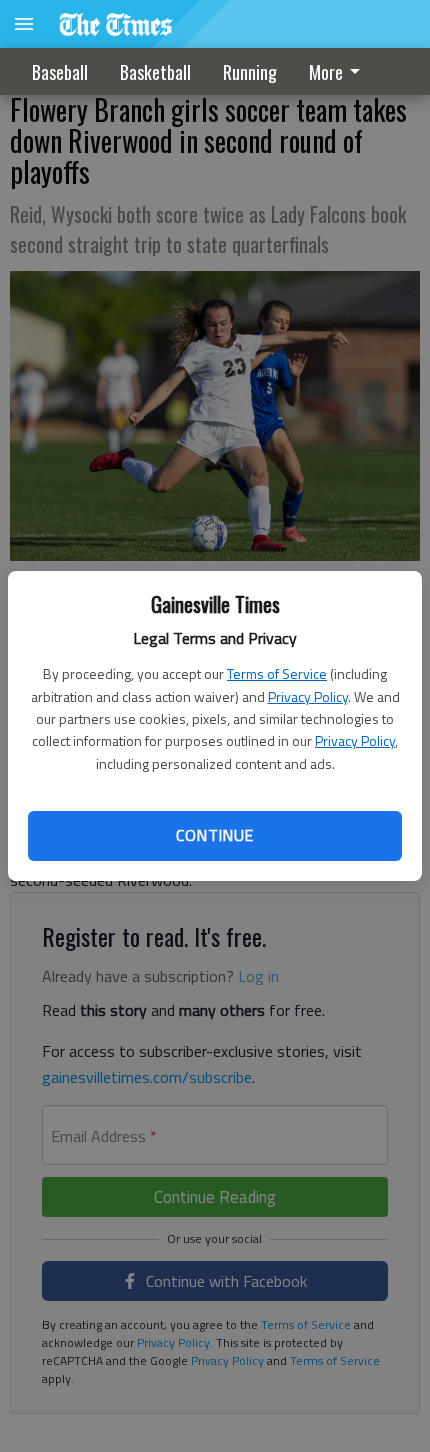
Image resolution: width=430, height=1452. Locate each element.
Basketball (155, 72)
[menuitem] (340, 71)
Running (250, 72)
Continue (214, 835)
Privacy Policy (308, 696)
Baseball (60, 72)
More (326, 72)
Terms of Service (277, 673)
